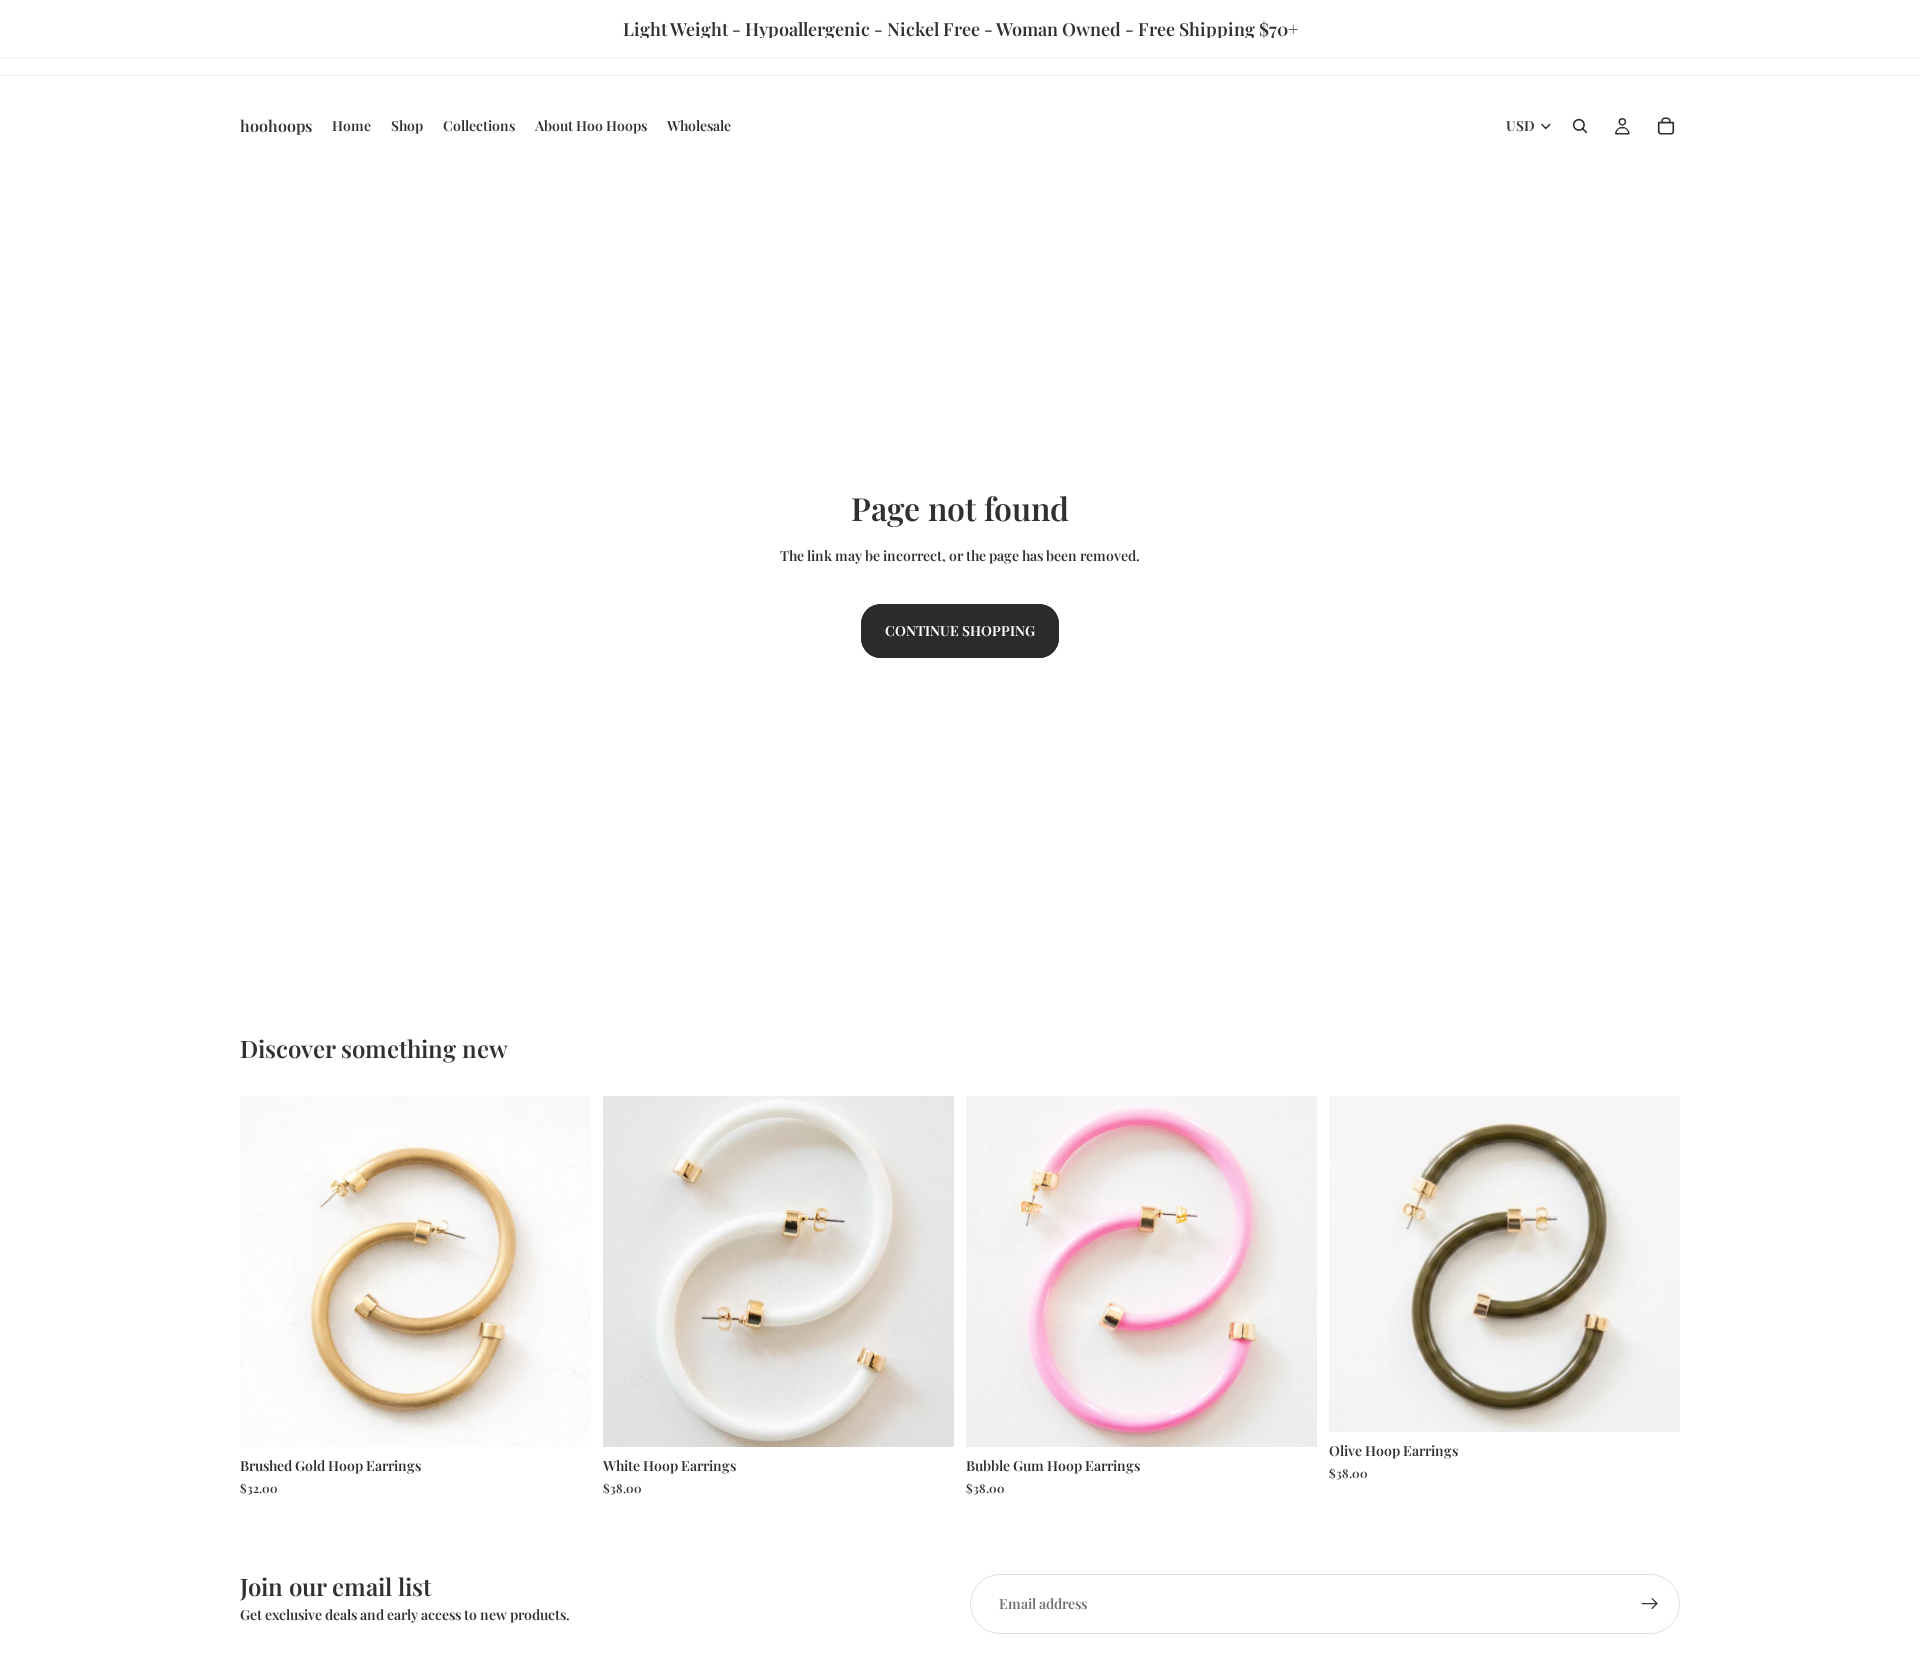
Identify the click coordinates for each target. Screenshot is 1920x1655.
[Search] (1580, 126)
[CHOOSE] (560, 1416)
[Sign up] (1650, 1604)
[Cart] (1666, 126)
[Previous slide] (270, 1271)
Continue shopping (960, 630)
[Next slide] (561, 1271)
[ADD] (923, 1416)
